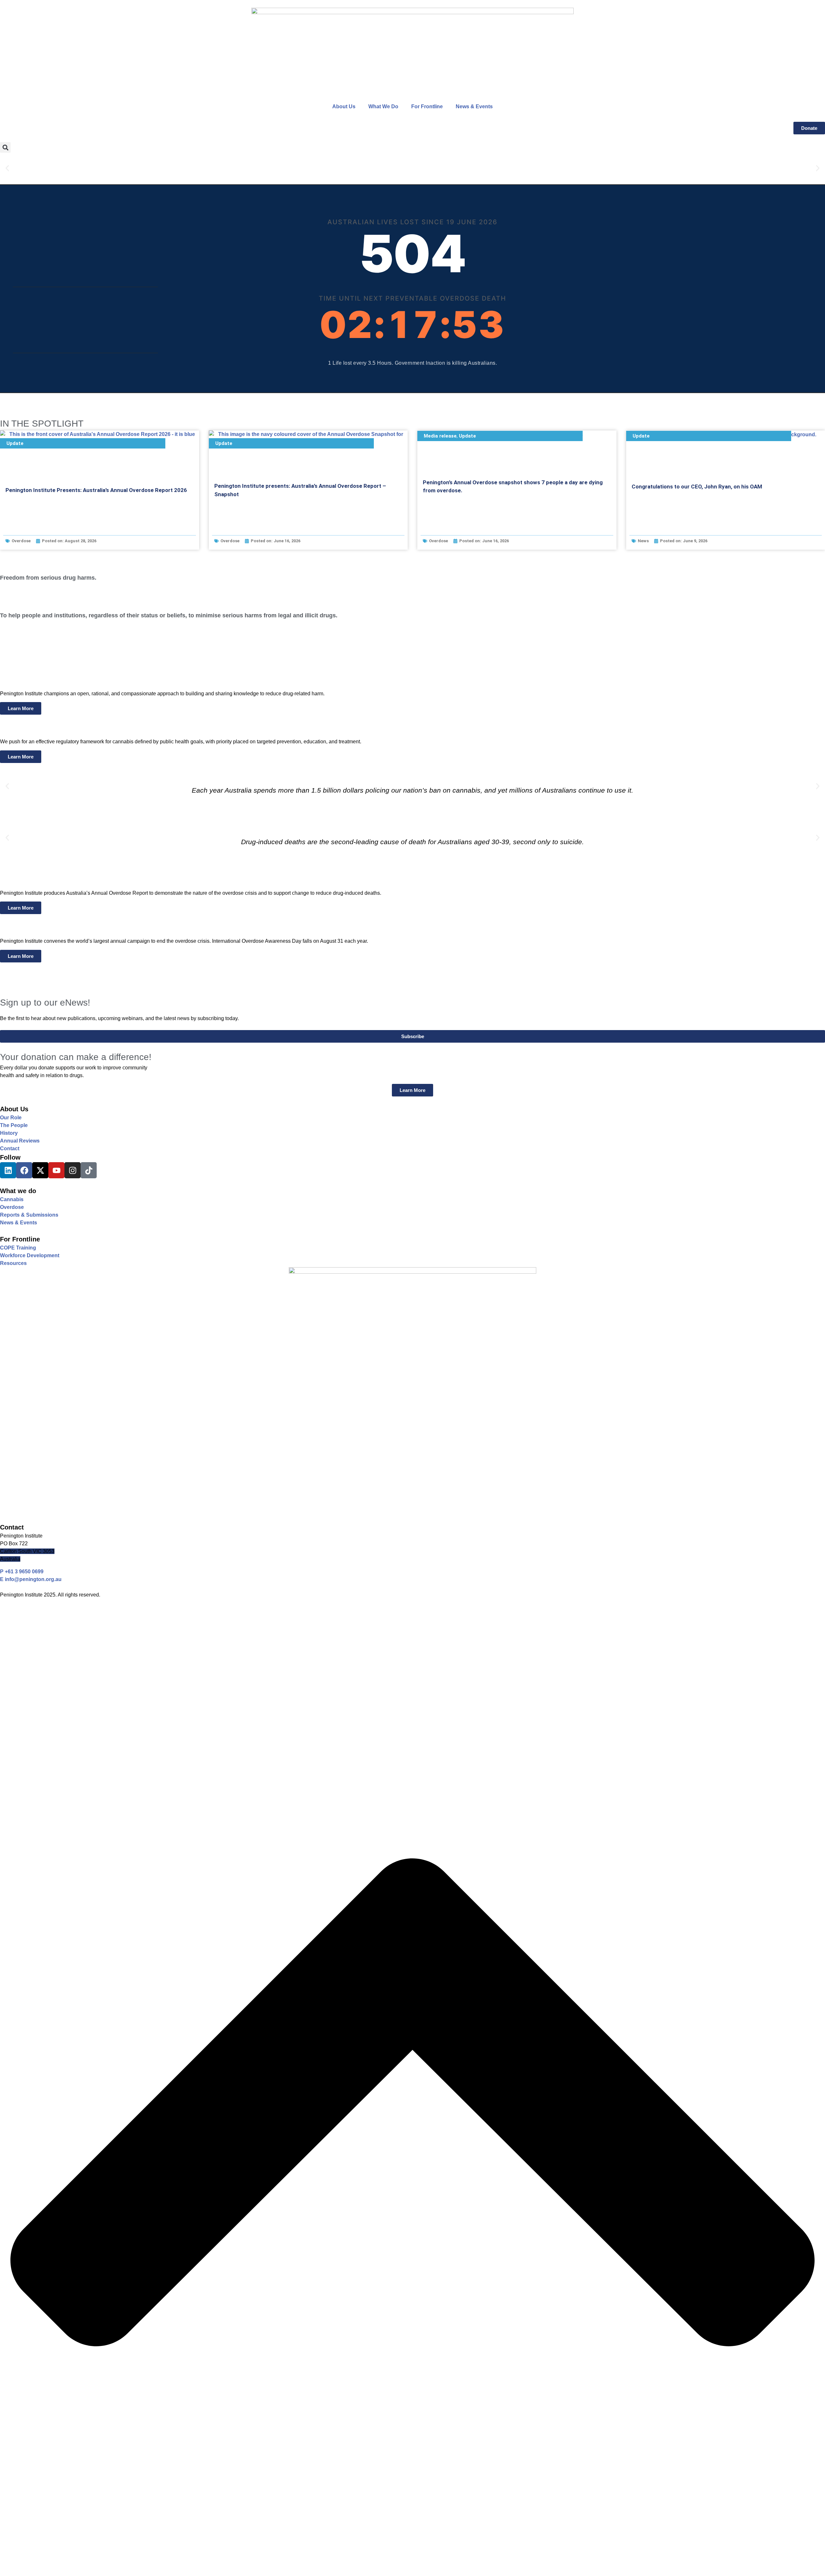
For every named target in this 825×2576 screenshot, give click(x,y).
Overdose (21, 541)
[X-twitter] (40, 1170)
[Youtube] (56, 1170)
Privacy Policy (17, 1615)
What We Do (383, 106)
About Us (344, 106)
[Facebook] (24, 1170)
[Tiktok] (89, 1170)
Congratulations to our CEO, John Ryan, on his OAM (697, 487)
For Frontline (427, 106)
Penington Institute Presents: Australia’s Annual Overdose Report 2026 (96, 490)
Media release (440, 436)
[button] (5, 147)
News (643, 541)
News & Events (474, 106)
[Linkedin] (8, 1170)
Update (15, 443)
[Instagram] (73, 1170)
